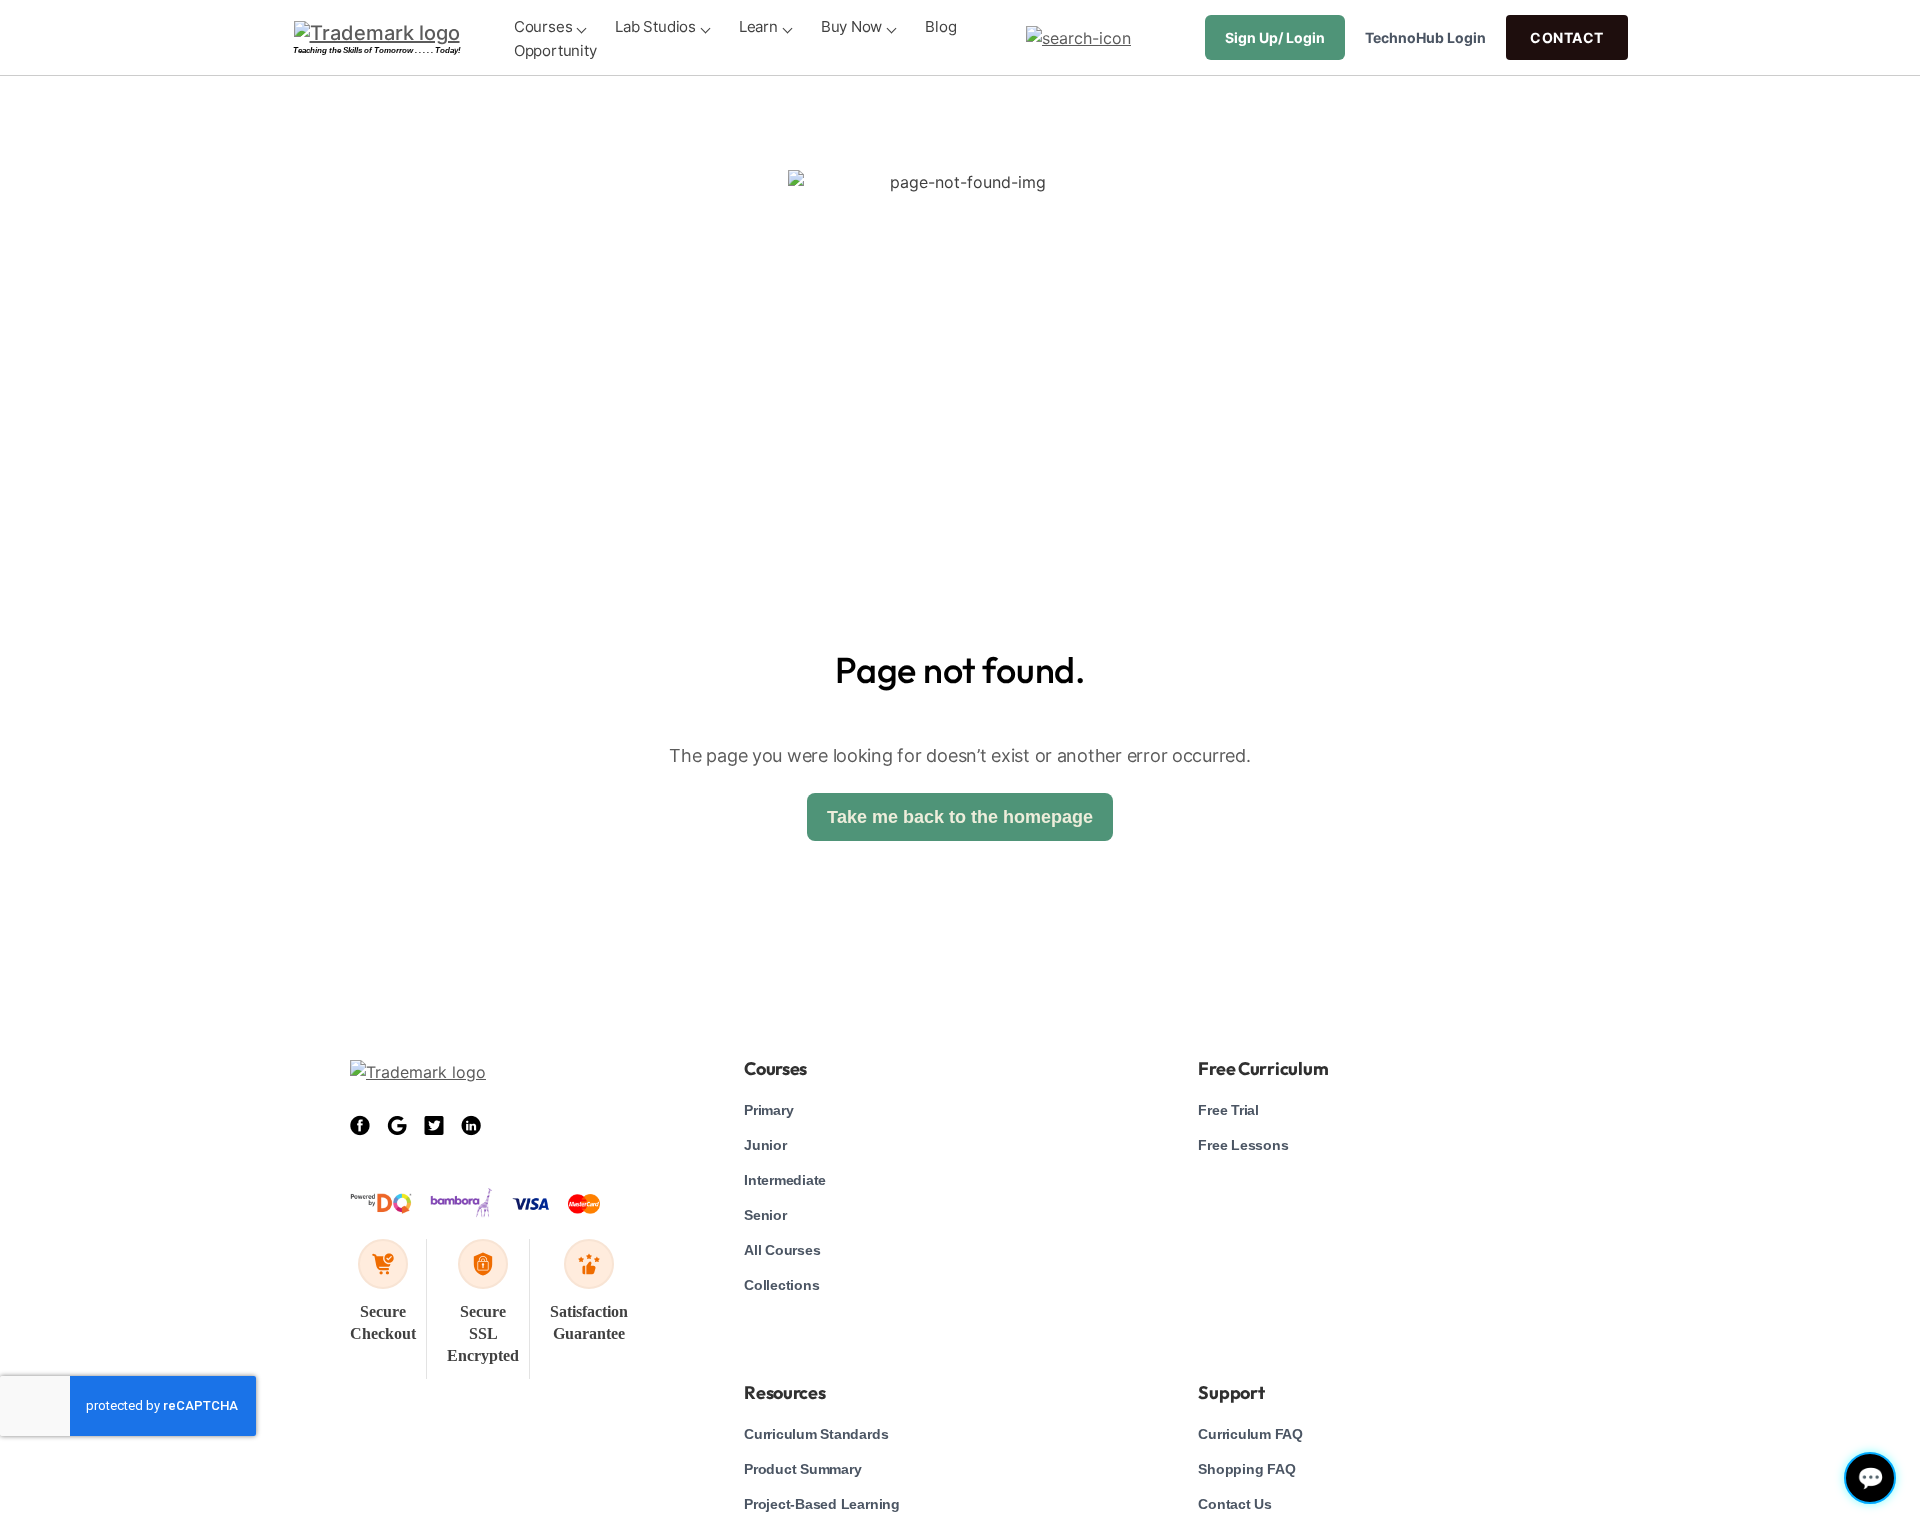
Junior (765, 1145)
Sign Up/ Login (1275, 37)
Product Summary (802, 1469)
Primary (768, 1110)
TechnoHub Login (1425, 37)
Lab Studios (655, 26)
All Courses (782, 1250)
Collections (781, 1285)
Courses (543, 26)
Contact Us (1235, 1504)
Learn (758, 26)
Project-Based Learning (822, 1504)
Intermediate (785, 1180)
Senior (765, 1215)
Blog (940, 26)
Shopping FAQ (1246, 1469)
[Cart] (1173, 38)
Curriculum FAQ (1250, 1434)
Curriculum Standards (816, 1434)
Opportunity (555, 50)
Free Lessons (1243, 1145)
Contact (1567, 37)
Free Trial (1228, 1110)
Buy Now (851, 26)
